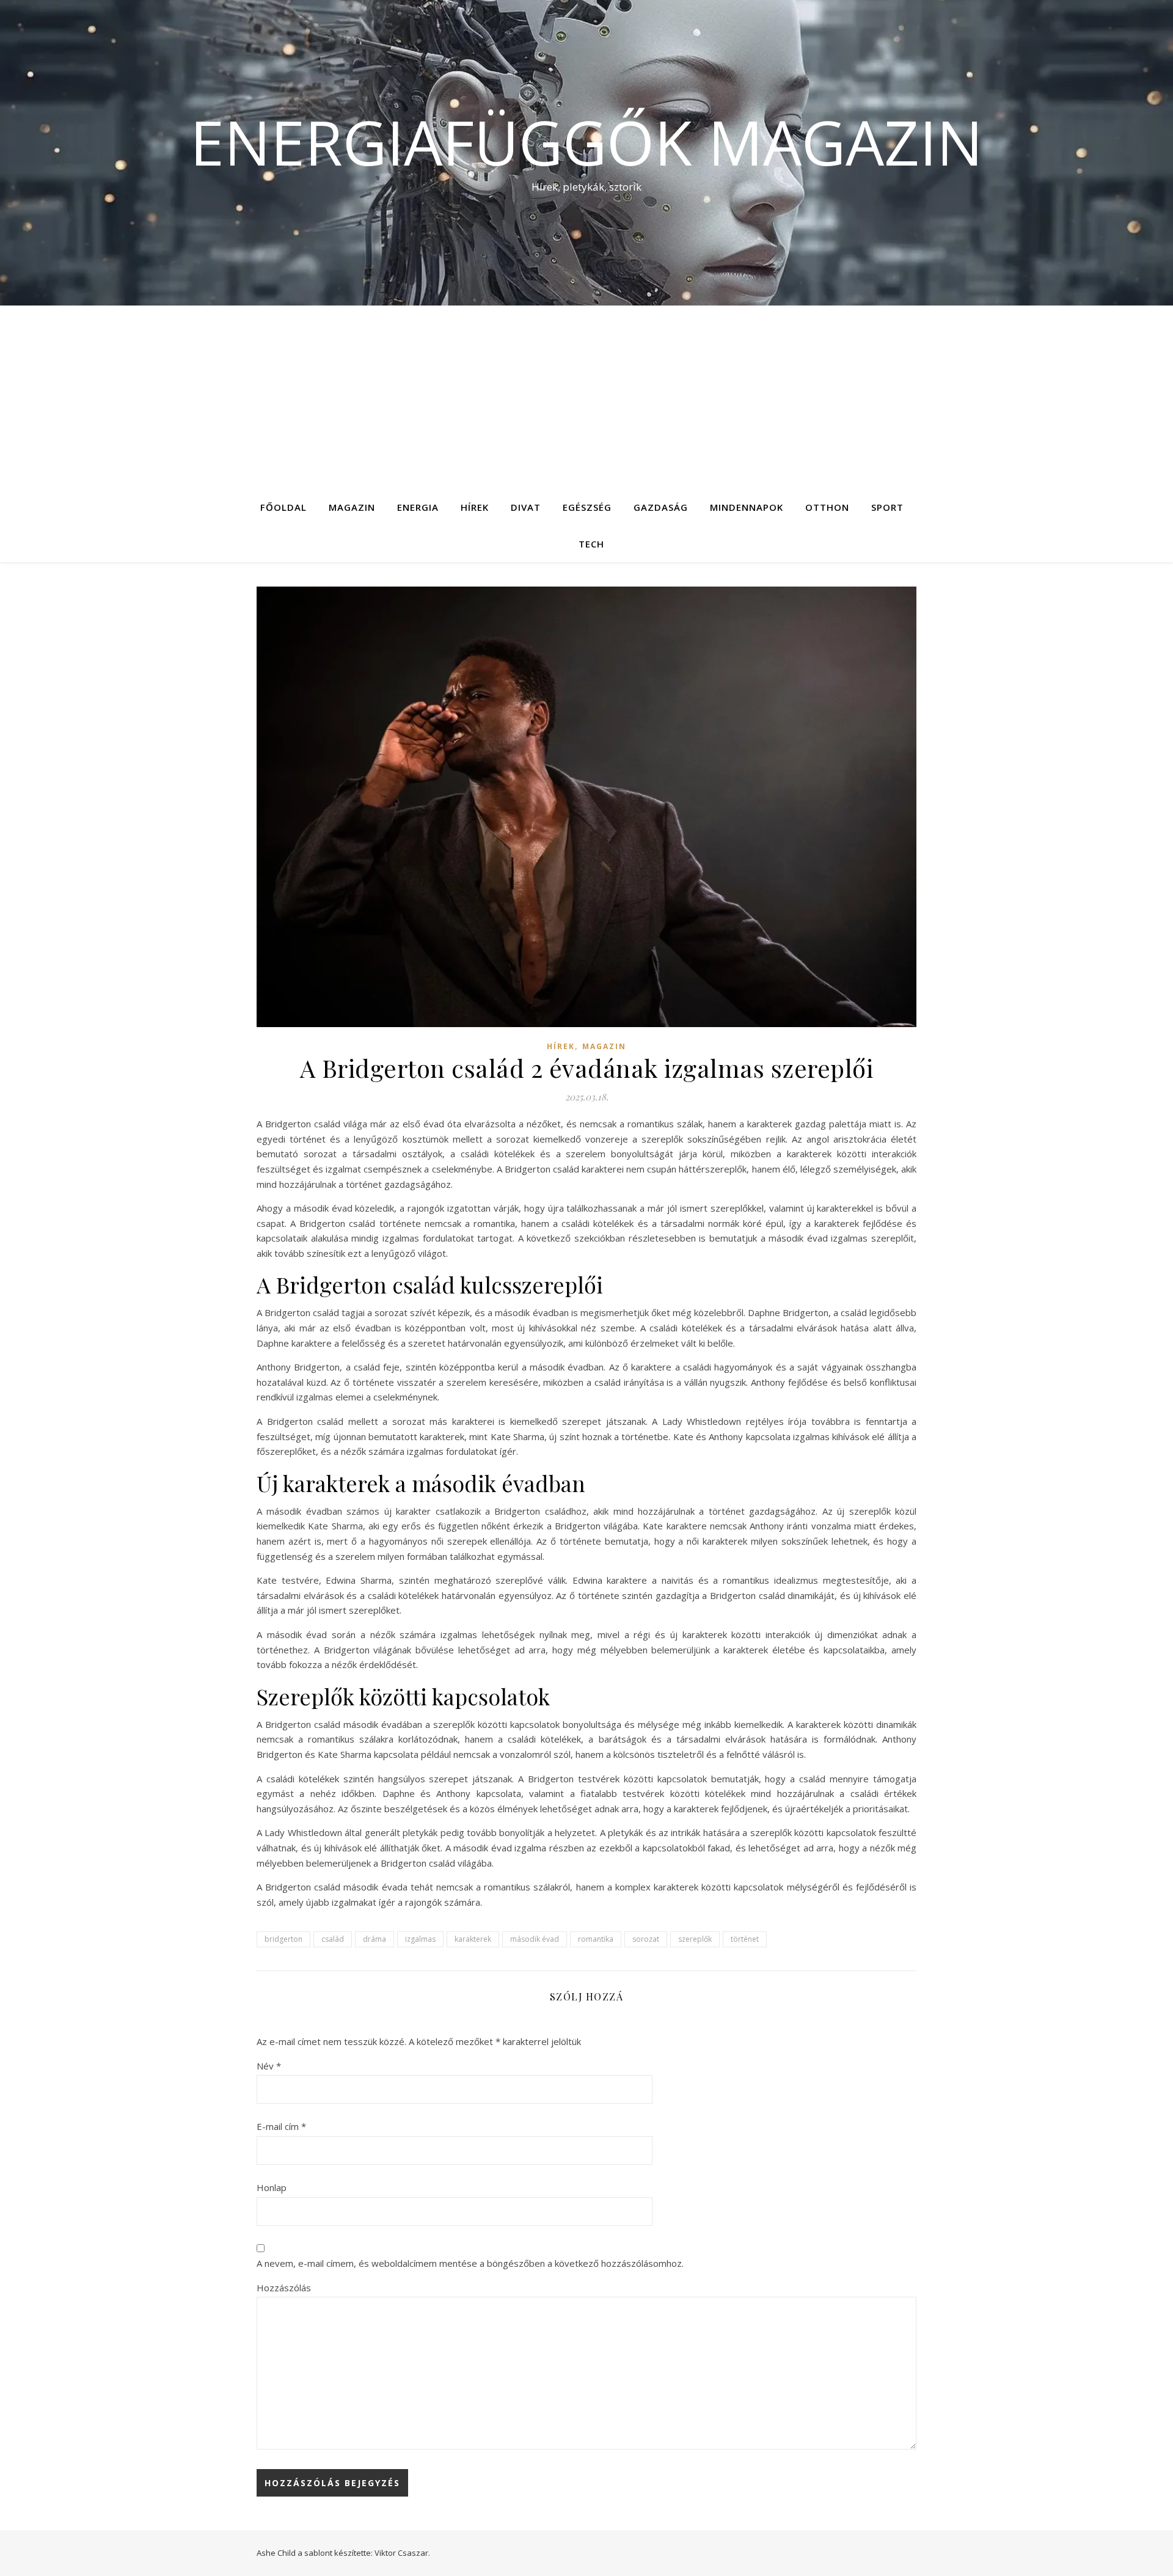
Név (269, 2066)
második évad (535, 1939)
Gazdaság (661, 507)
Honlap (272, 2187)
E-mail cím (281, 2126)
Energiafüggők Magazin (586, 142)
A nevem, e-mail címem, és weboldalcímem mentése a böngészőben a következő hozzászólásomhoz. (470, 2263)
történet (745, 1939)
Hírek (475, 507)
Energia (418, 507)
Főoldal (283, 507)
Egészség (587, 507)
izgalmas (420, 1939)
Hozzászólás (284, 2288)
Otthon (827, 507)
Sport (887, 507)
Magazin (352, 507)
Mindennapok (747, 507)
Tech (591, 544)
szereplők (695, 1939)
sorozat (646, 1939)
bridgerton (283, 1939)
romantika (596, 1939)
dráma (375, 1939)
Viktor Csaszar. (402, 2553)
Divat (526, 507)
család (333, 1939)
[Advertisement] (586, 397)
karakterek (473, 1939)
